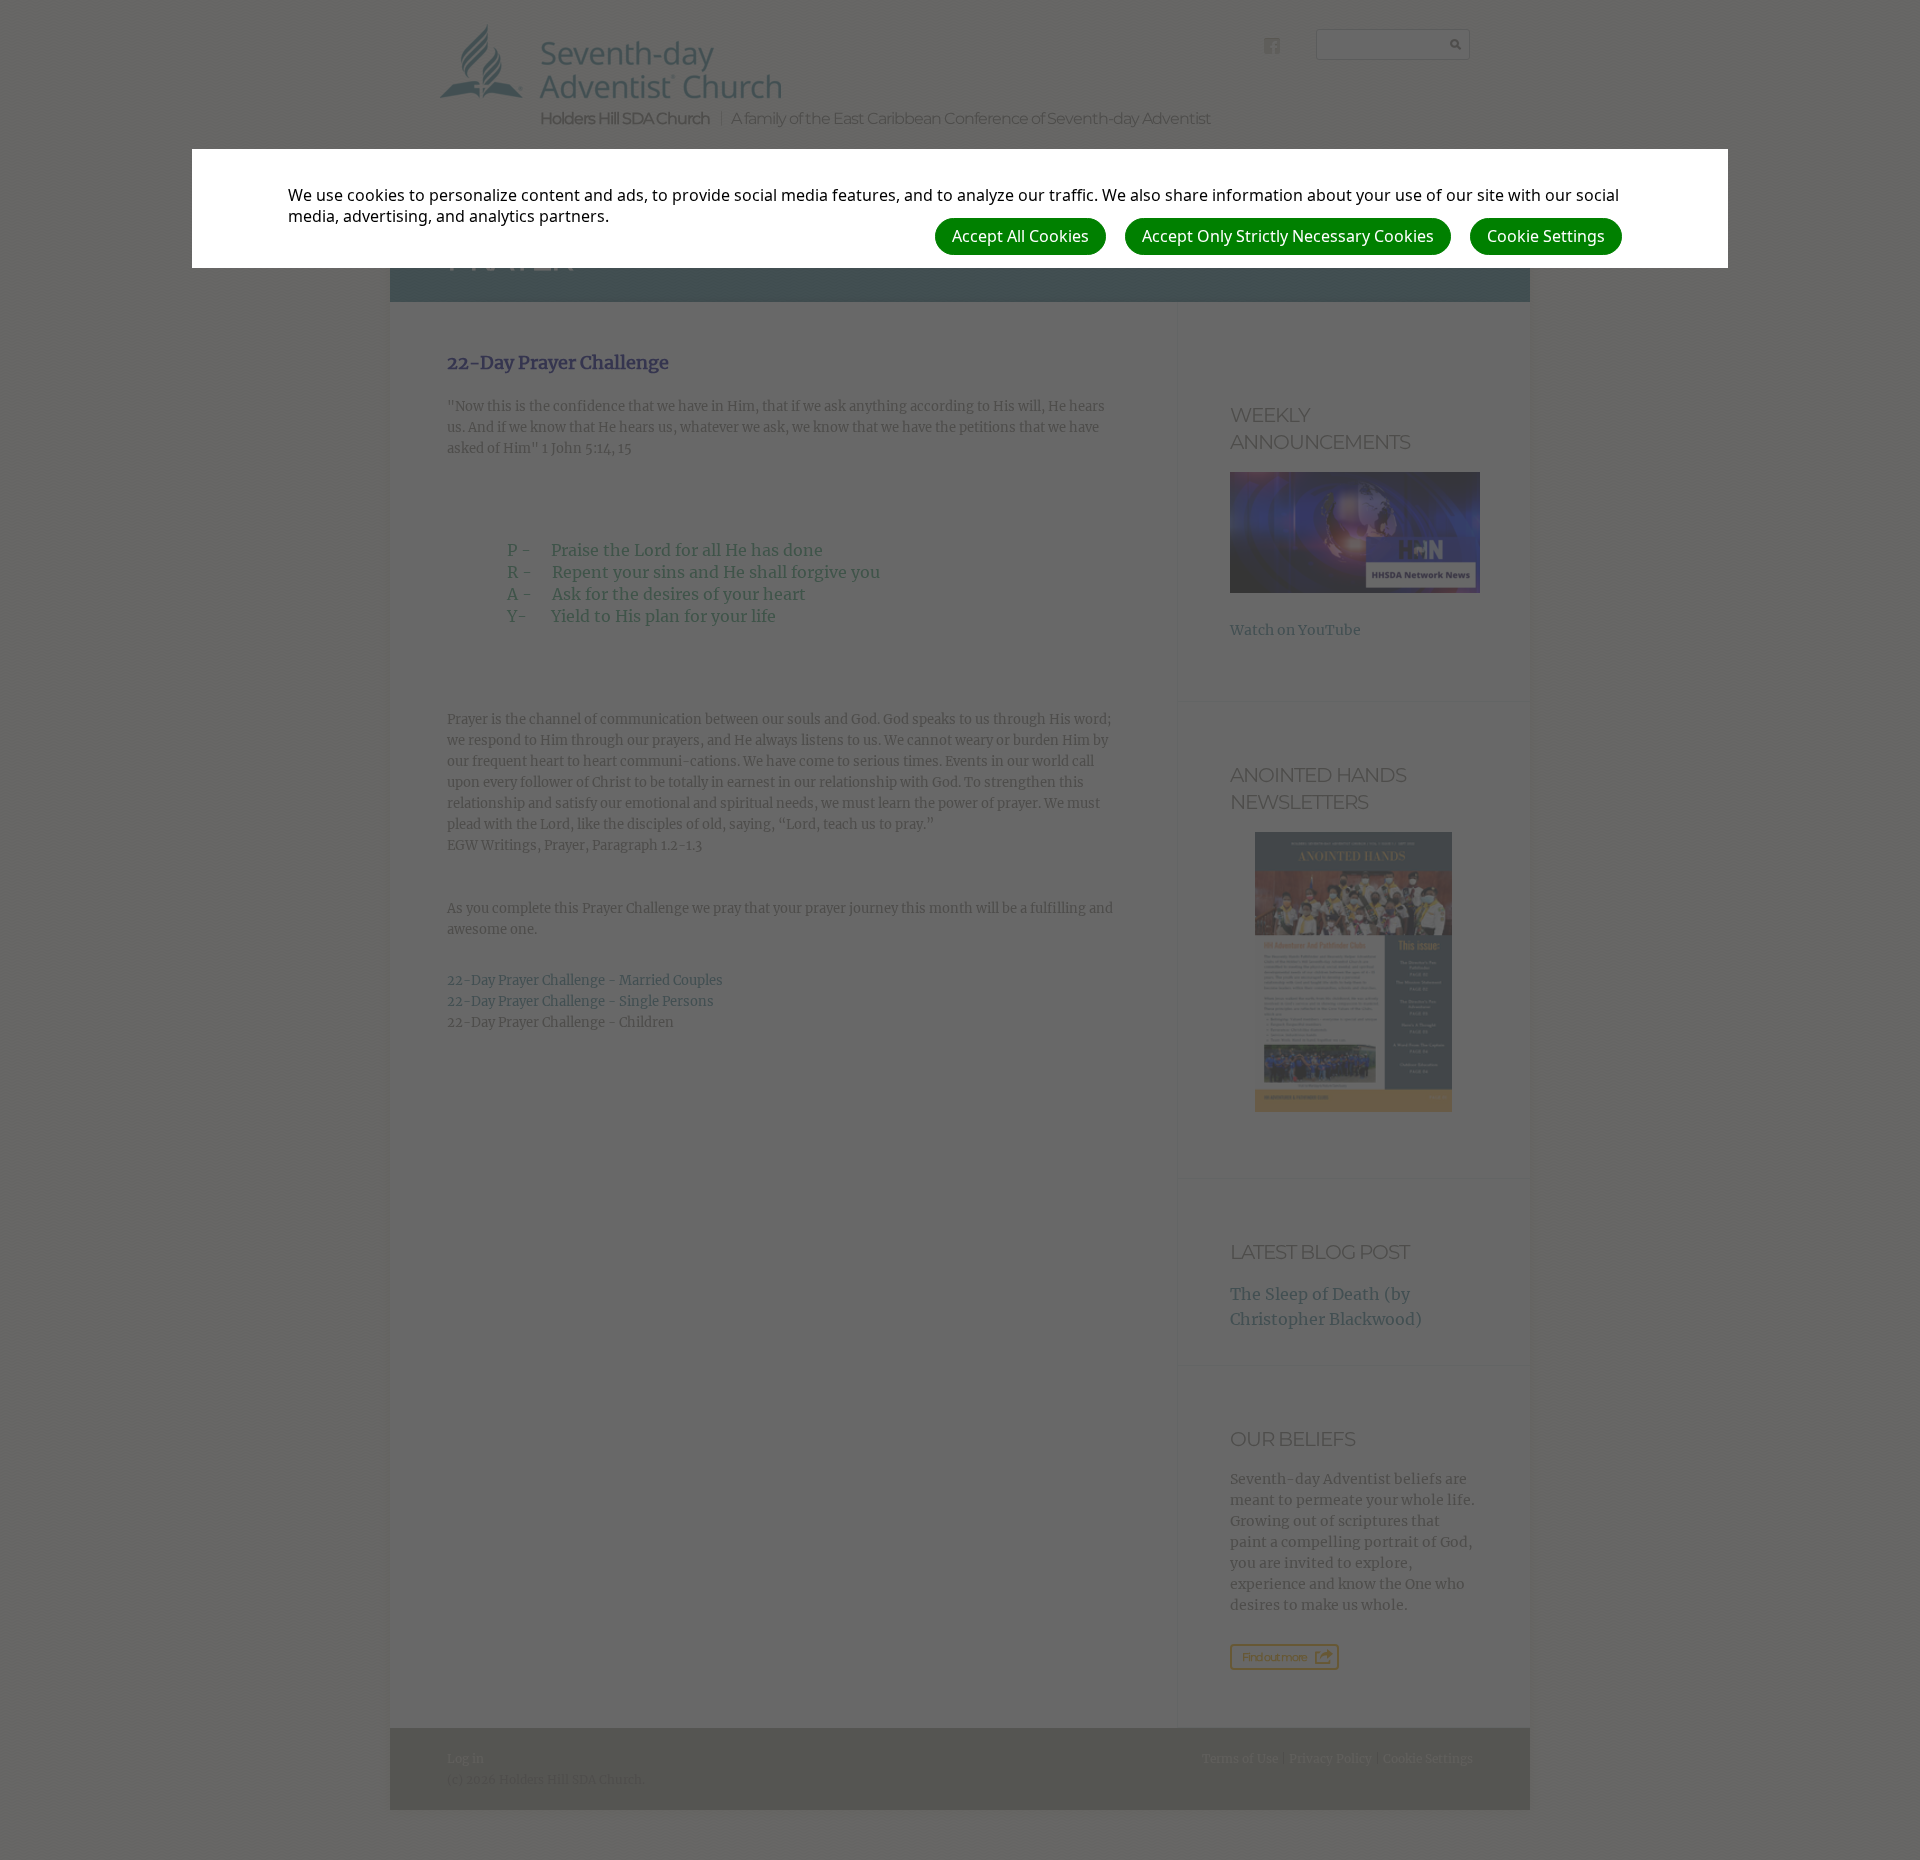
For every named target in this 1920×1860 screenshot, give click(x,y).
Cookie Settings (1546, 236)
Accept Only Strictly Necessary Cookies (1288, 236)
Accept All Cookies (1020, 236)
